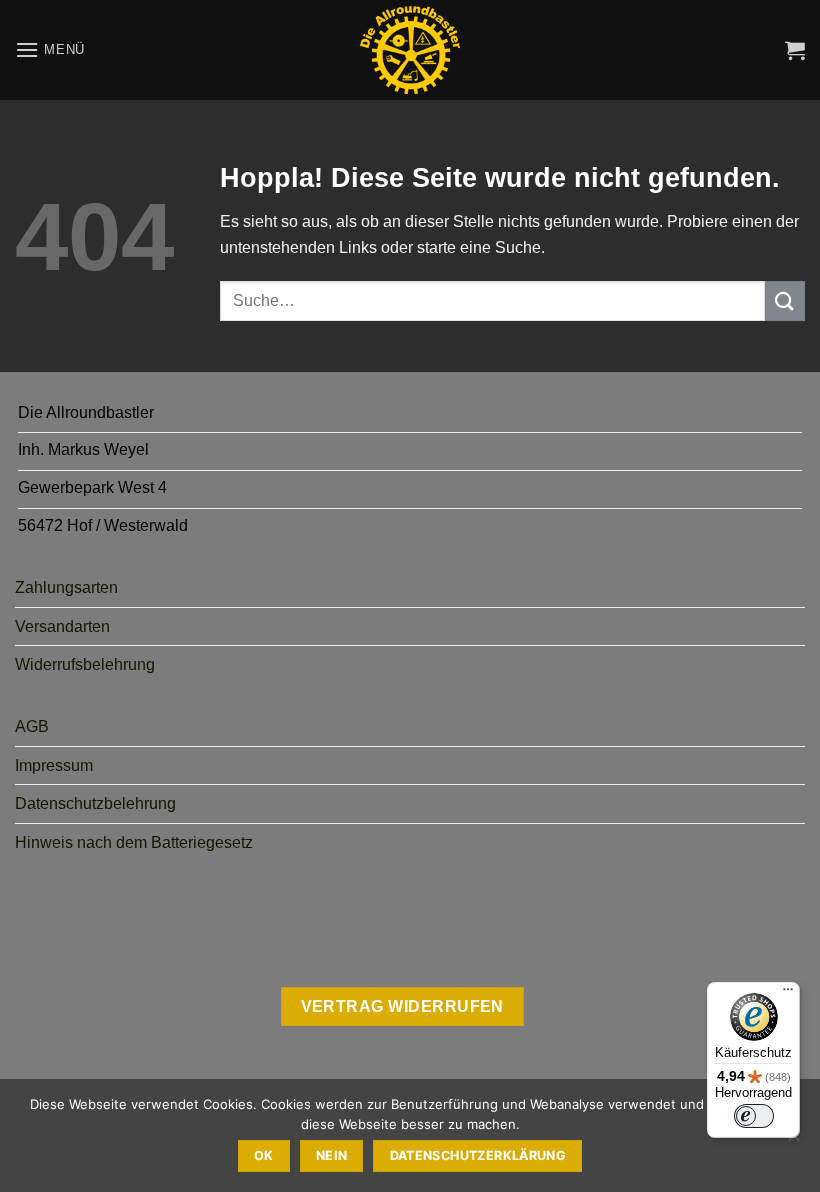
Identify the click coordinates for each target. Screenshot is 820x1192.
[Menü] (788, 994)
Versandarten (62, 626)
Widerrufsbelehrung (85, 664)
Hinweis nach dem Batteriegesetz (134, 842)
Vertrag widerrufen (402, 1006)
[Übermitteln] (785, 300)
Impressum (54, 765)
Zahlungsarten (66, 587)
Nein (332, 1155)
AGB (32, 726)
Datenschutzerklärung (478, 1155)
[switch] (754, 1116)
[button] (50, 49)
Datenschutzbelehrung (95, 803)
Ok (264, 1155)
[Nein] (793, 1141)
